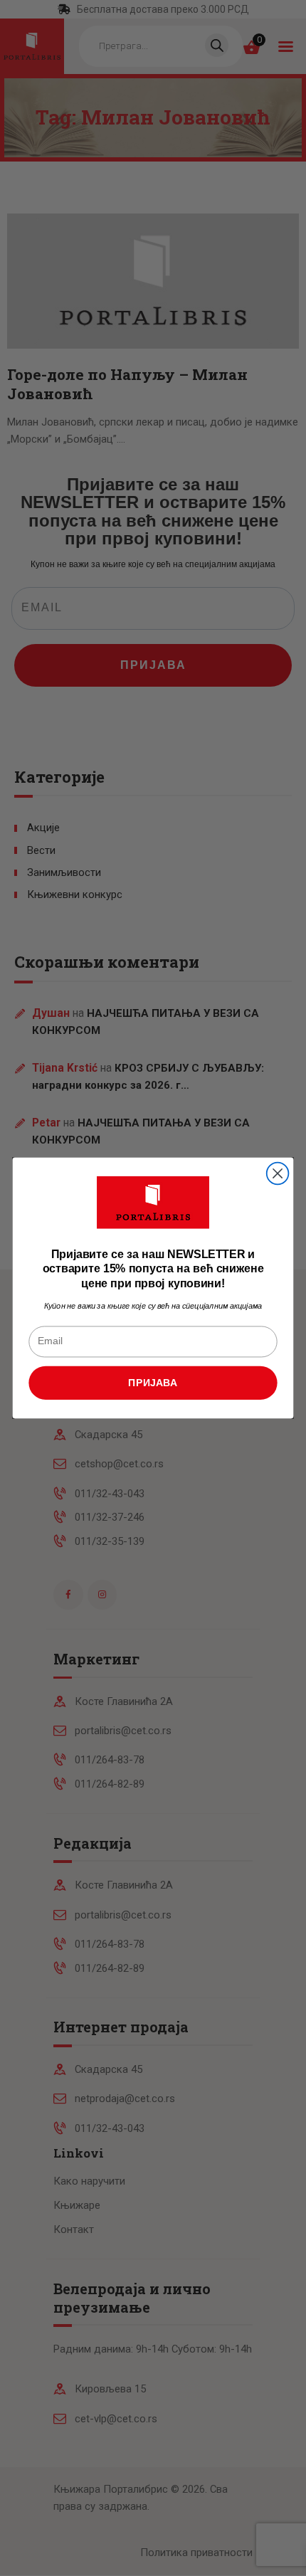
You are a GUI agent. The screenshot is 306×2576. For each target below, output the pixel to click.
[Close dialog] (278, 1174)
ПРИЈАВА (153, 1382)
